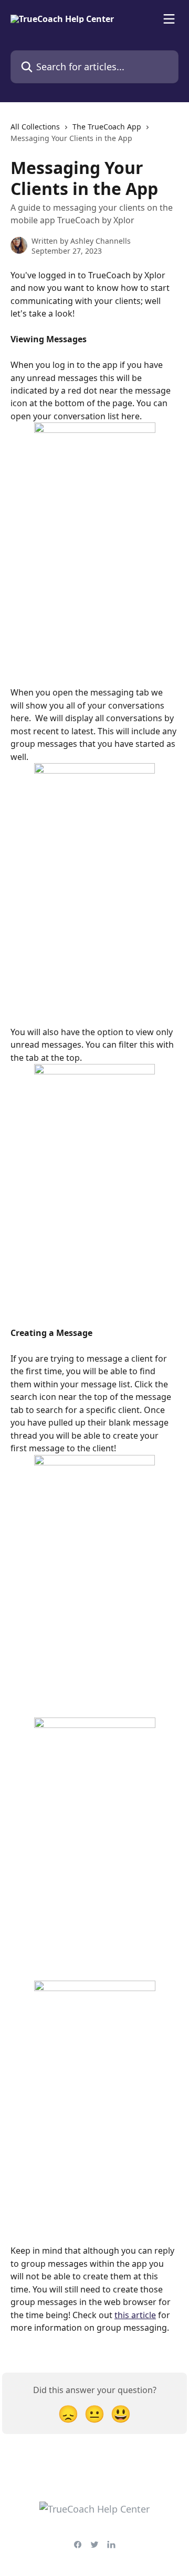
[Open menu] (169, 19)
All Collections (35, 127)
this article (135, 2315)
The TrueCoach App (107, 127)
